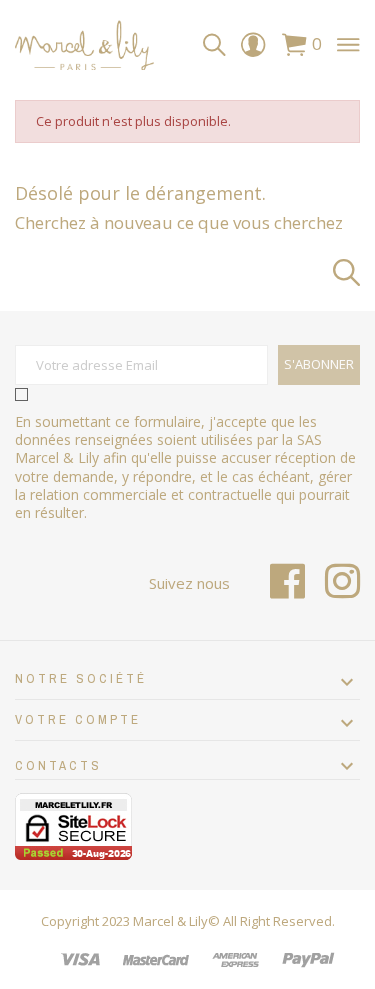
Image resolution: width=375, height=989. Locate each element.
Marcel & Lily (170, 921)
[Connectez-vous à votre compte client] (253, 49)
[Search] (214, 45)
